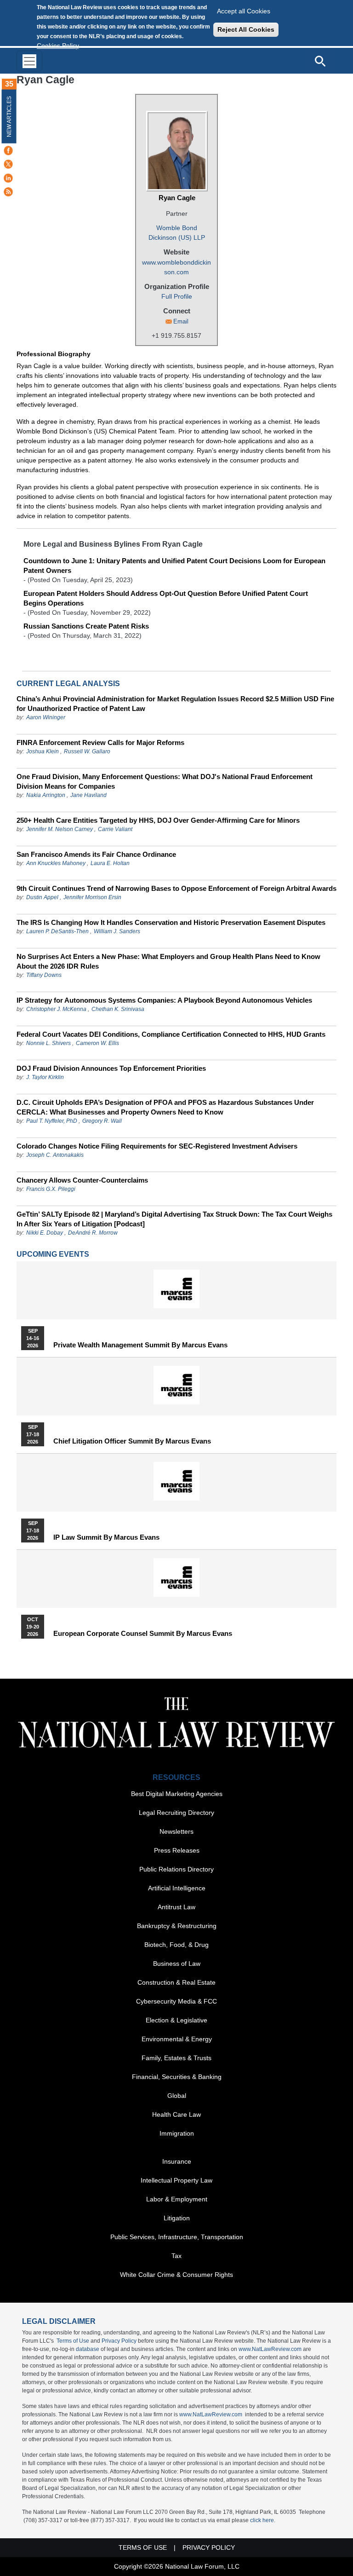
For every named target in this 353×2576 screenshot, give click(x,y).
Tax (176, 2256)
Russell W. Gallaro (87, 751)
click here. (263, 2520)
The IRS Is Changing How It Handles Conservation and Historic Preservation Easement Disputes (171, 922)
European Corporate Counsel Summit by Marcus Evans (143, 1634)
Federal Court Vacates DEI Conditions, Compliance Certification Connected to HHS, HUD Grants (171, 1034)
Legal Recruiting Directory (176, 1813)
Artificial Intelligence (177, 1888)
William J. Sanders (117, 931)
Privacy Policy (119, 2341)
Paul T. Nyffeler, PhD (52, 1121)
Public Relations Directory (176, 1869)
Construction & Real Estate (176, 1982)
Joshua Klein (43, 751)
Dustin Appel (42, 897)
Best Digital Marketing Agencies (177, 1794)
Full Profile (177, 296)
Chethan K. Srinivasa (118, 1009)
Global (177, 2096)
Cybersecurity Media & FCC (176, 2001)
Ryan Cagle (177, 198)
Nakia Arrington (46, 795)
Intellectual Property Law (176, 2180)
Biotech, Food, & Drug (176, 1945)
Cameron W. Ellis (97, 1043)
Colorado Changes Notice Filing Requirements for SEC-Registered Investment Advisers (157, 1146)
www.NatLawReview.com (270, 2349)
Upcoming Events (53, 1254)
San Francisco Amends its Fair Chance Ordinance (96, 854)
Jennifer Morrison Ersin (92, 897)
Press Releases (177, 1850)
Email (181, 321)
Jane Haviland (88, 795)
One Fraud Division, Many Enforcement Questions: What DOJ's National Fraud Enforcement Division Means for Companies (165, 781)
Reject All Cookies (246, 29)
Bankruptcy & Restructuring (177, 1926)
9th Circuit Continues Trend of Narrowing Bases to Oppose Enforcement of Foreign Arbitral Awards (176, 888)
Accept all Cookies (244, 11)
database (88, 2349)
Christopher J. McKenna (56, 1009)
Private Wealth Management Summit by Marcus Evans (140, 1345)
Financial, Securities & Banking (177, 2077)
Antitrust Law (176, 1907)
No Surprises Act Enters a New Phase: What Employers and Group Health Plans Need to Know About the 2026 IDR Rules (168, 961)
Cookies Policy (58, 46)
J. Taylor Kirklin (45, 1077)
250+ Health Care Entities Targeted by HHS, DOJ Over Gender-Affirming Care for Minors (158, 820)
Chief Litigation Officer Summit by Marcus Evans (132, 1441)
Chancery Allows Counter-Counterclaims (82, 1180)
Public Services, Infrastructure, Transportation (177, 2237)
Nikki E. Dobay (45, 1233)
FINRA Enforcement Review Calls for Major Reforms (100, 742)
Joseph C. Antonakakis (55, 1155)
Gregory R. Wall (102, 1121)
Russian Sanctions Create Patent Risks (86, 626)
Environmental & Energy (177, 2039)
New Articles (9, 117)
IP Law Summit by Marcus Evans (106, 1537)
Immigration (177, 2133)
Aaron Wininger (46, 717)
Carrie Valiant (115, 829)
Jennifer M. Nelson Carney (60, 829)
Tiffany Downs (44, 975)
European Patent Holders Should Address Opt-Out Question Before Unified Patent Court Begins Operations (166, 598)
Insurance (177, 2161)
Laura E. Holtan (110, 863)
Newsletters (176, 1831)
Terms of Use (73, 2341)
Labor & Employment (177, 2199)
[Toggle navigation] (29, 61)
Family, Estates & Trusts (176, 2058)
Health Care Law (176, 2114)
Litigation (177, 2218)
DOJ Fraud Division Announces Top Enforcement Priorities (111, 1068)
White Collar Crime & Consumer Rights (176, 2275)
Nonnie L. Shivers (49, 1043)
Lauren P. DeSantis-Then (57, 931)
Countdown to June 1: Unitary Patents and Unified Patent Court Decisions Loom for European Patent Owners (174, 566)
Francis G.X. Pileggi (51, 1189)
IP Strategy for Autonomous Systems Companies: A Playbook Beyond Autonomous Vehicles (164, 1000)
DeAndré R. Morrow (93, 1233)
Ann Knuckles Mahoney (56, 863)
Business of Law (177, 1964)
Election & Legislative (176, 2020)
